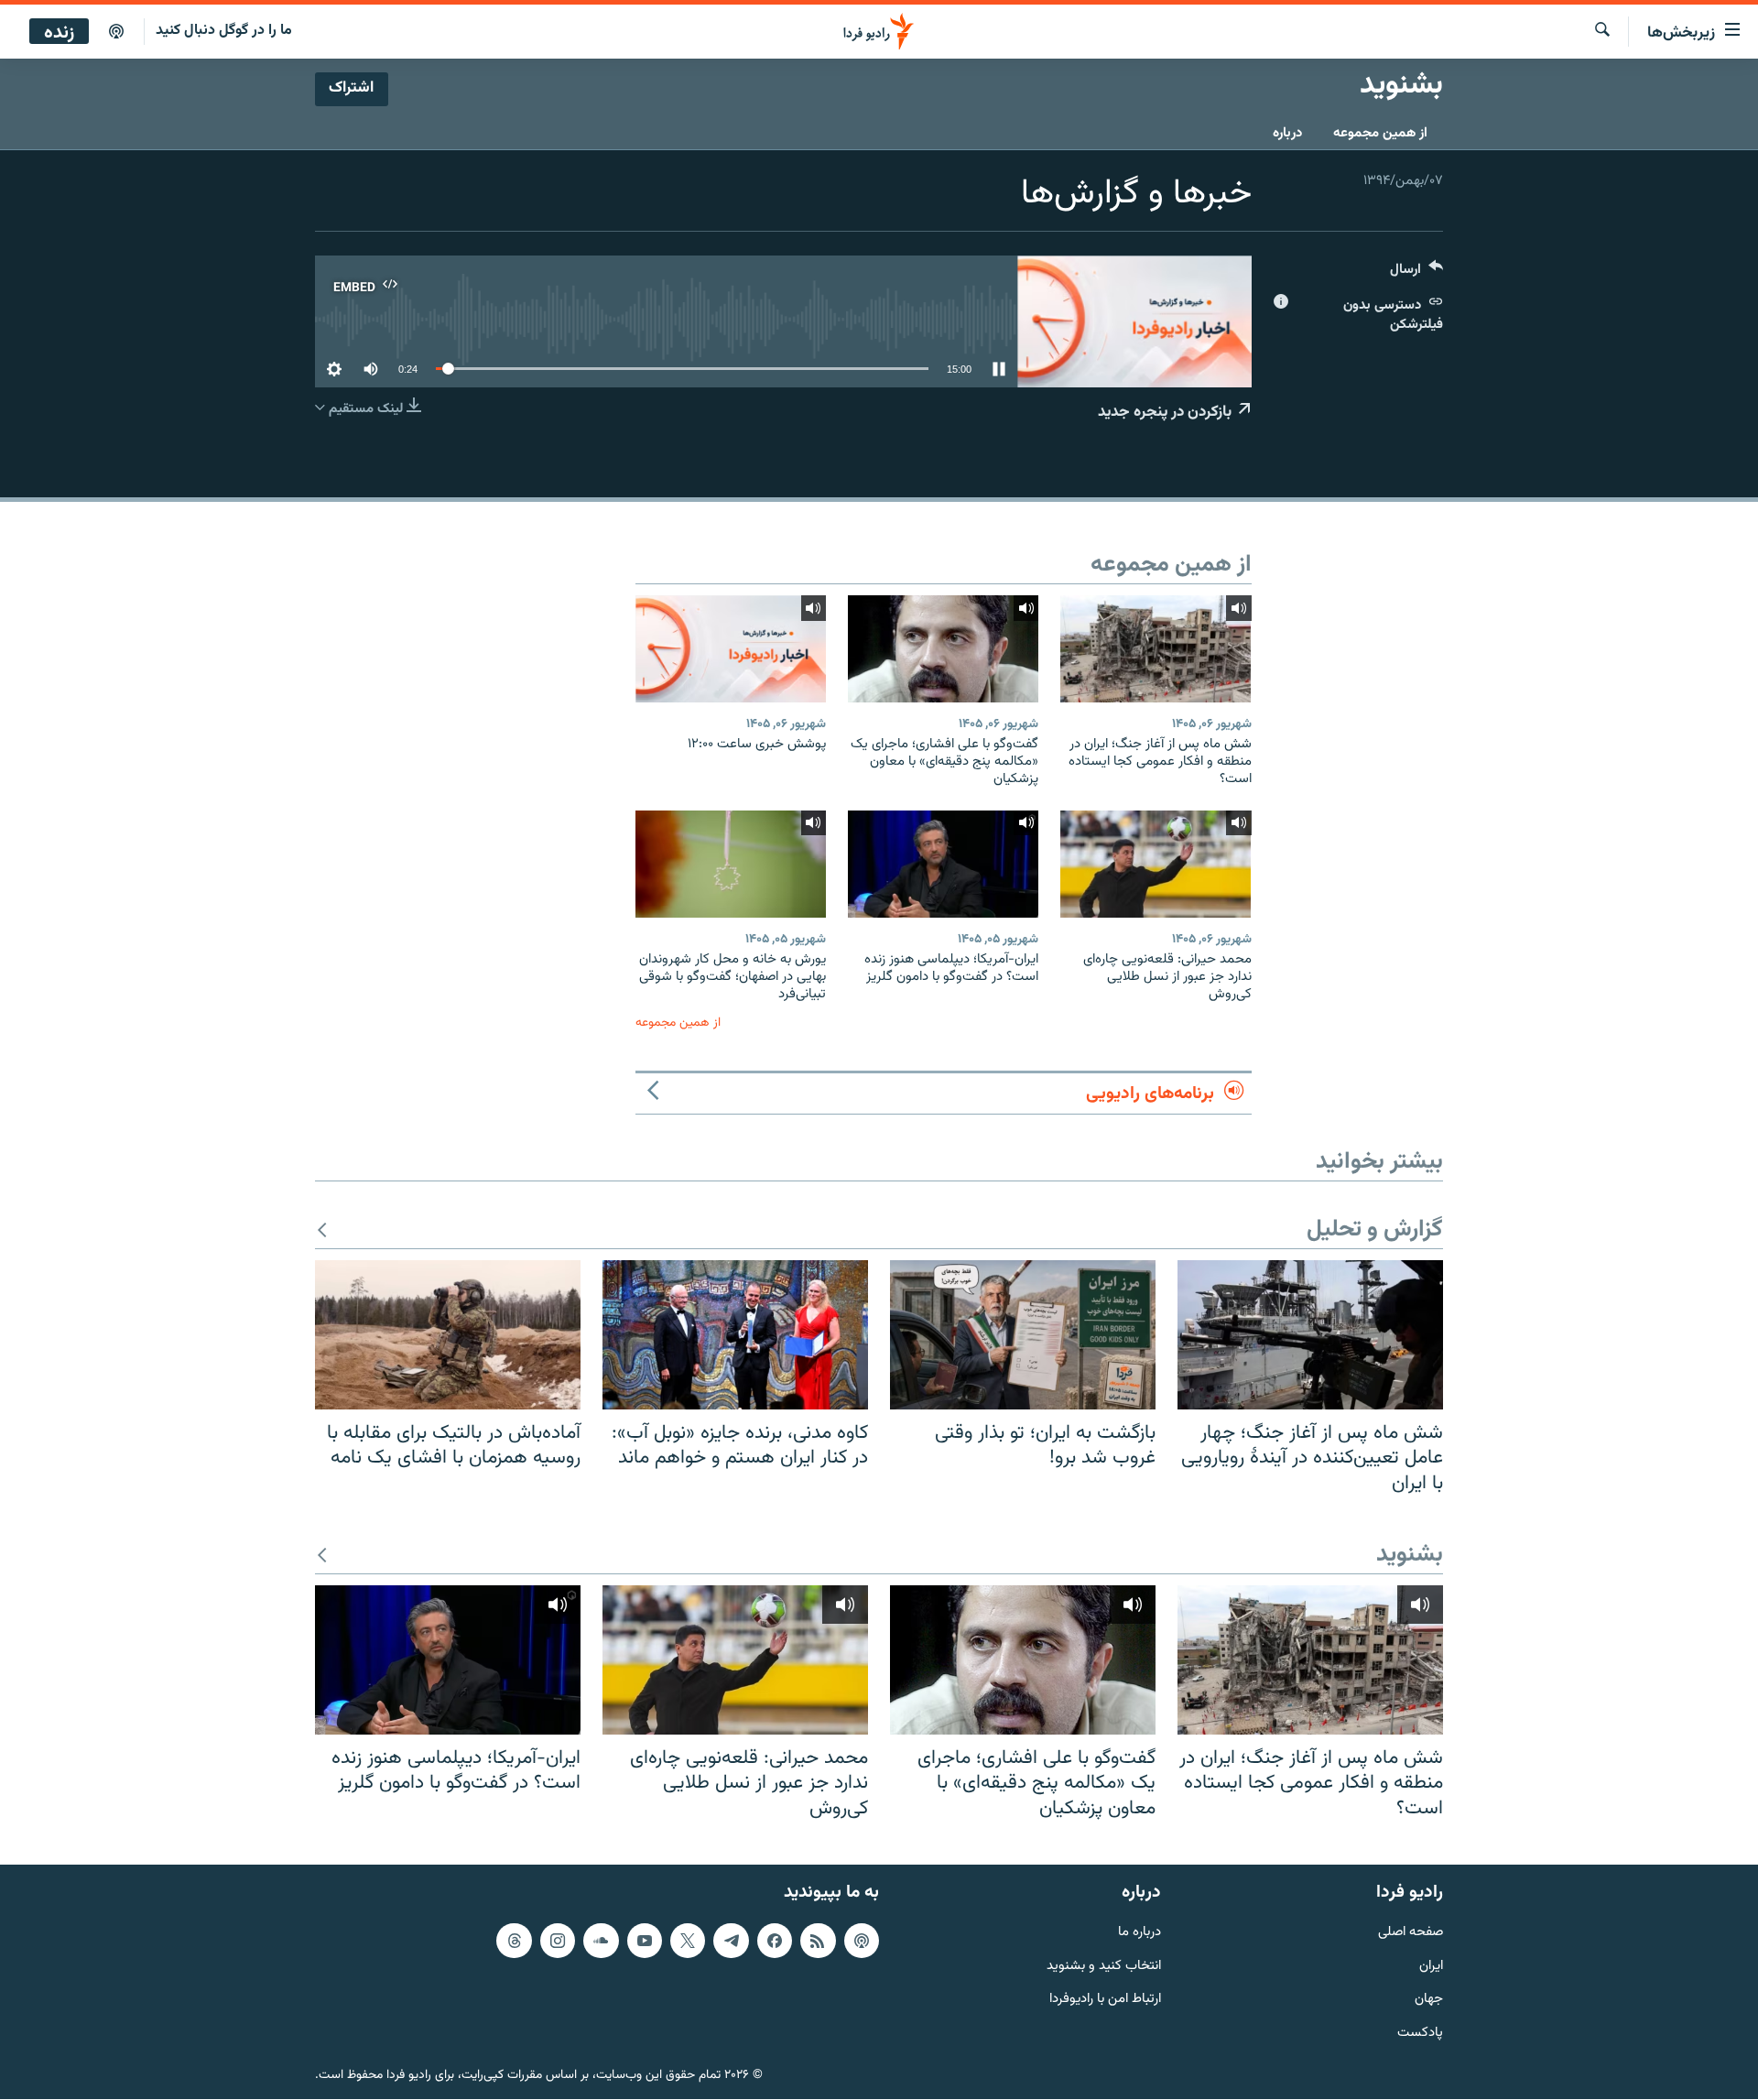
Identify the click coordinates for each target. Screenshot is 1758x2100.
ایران (1431, 1967)
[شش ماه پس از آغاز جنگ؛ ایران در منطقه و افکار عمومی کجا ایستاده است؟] (1156, 649)
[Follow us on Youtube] (645, 1941)
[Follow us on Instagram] (558, 1941)
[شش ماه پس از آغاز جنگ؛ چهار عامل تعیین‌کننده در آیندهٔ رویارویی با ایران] (1310, 1335)
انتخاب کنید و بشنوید (1104, 1967)
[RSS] (818, 1941)
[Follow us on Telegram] (731, 1941)
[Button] (1416, 273)
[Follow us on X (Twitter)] (688, 1941)
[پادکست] (116, 32)
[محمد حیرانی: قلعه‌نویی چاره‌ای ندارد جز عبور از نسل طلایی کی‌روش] (1156, 864)
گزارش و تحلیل (1375, 1230)
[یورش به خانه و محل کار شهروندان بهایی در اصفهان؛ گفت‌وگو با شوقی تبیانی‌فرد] (731, 864)
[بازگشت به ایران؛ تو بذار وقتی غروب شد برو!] (1023, 1335)
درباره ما (1139, 1933)
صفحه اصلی (1411, 1933)
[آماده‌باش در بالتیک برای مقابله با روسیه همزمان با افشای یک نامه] (448, 1335)
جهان (1429, 2001)
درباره (1287, 133)
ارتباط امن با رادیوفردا (1105, 2001)
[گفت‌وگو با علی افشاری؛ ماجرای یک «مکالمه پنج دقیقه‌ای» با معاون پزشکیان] (943, 649)
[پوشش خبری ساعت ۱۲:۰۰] (731, 649)
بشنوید (1410, 1556)
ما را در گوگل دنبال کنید (224, 31)
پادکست (1420, 2035)
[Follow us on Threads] (514, 1941)
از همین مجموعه (1380, 133)
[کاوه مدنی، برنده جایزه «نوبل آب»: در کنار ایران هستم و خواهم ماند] (735, 1335)
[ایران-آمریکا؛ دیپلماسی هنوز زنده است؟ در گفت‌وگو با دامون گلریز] (943, 864)
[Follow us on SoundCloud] (601, 1941)
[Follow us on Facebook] (775, 1941)
